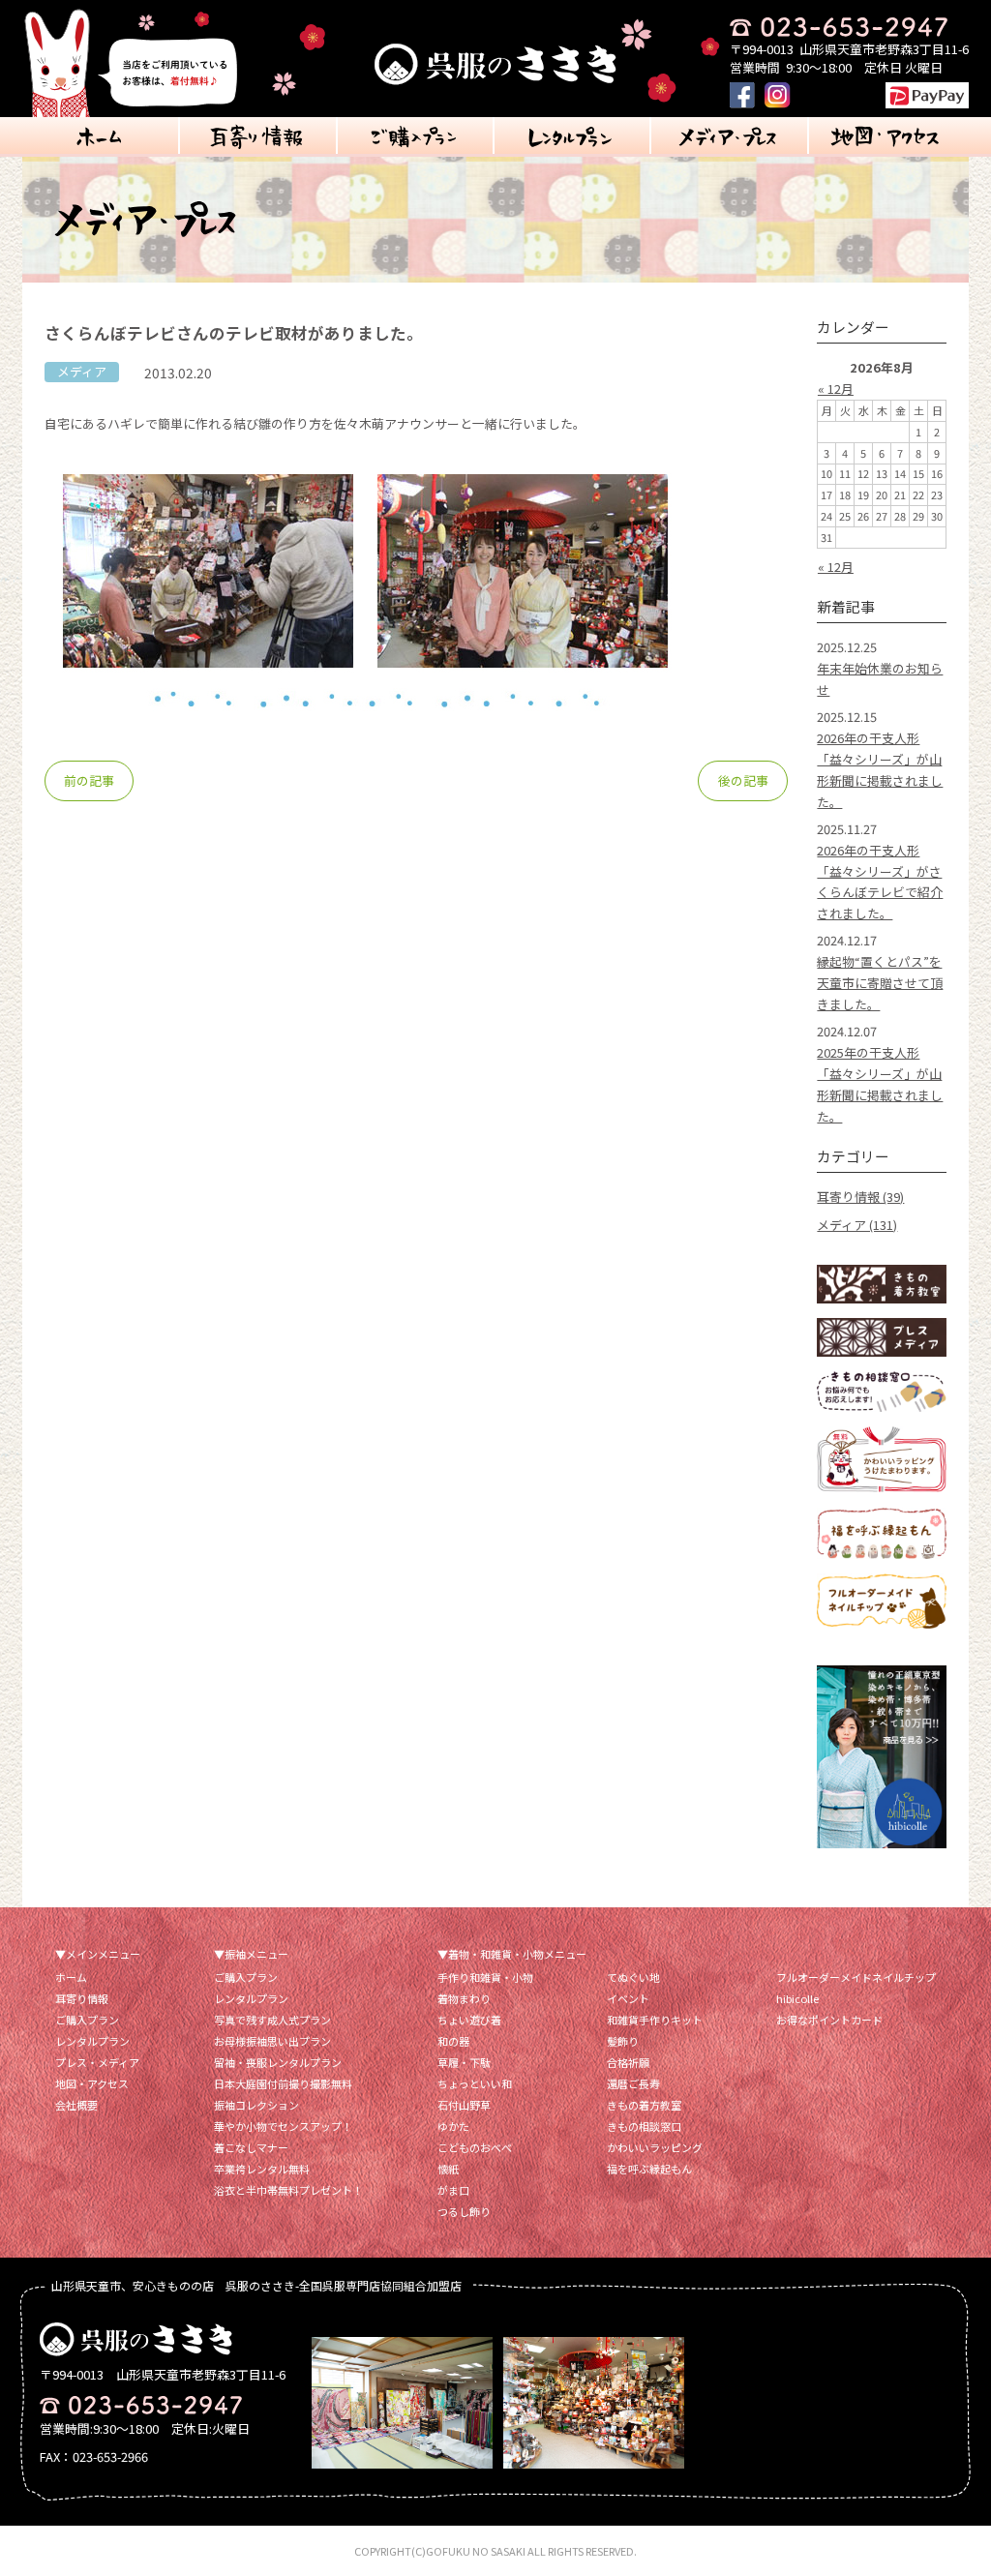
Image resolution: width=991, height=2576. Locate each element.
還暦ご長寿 (633, 2083)
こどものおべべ (475, 2147)
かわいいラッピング (655, 2147)
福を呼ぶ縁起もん (649, 2169)
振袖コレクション (256, 2105)
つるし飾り (464, 2211)
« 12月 (836, 389)
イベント (628, 1998)
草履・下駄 (464, 2062)
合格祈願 (628, 2062)
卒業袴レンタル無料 (262, 2169)
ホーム (71, 1977)
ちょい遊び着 (469, 2020)
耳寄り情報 (82, 1998)
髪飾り (623, 2041)
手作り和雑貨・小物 (485, 1977)
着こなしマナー (251, 2147)
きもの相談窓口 (644, 2126)
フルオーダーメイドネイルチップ (856, 1977)
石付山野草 (464, 2105)
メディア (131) (857, 1225)
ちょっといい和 (475, 2083)
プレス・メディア (97, 2062)
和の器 (453, 2041)
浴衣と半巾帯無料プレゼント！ (288, 2190)
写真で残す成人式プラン (272, 2020)
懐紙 (448, 2169)
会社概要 (76, 2105)
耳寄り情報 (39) (860, 1197)
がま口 (453, 2190)
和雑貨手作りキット (655, 2020)
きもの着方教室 (644, 2105)
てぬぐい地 (633, 1977)
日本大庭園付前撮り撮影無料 (283, 2083)
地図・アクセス (92, 2083)
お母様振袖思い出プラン (272, 2041)
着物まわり (464, 1998)
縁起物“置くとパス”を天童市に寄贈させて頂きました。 (880, 983)
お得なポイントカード (829, 2020)
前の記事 (89, 780)
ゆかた (453, 2126)
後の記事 (743, 780)
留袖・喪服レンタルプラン (278, 2062)
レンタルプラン (92, 2041)
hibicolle (797, 1998)
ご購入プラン (87, 2020)
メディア (82, 371)
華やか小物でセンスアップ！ (283, 2126)
